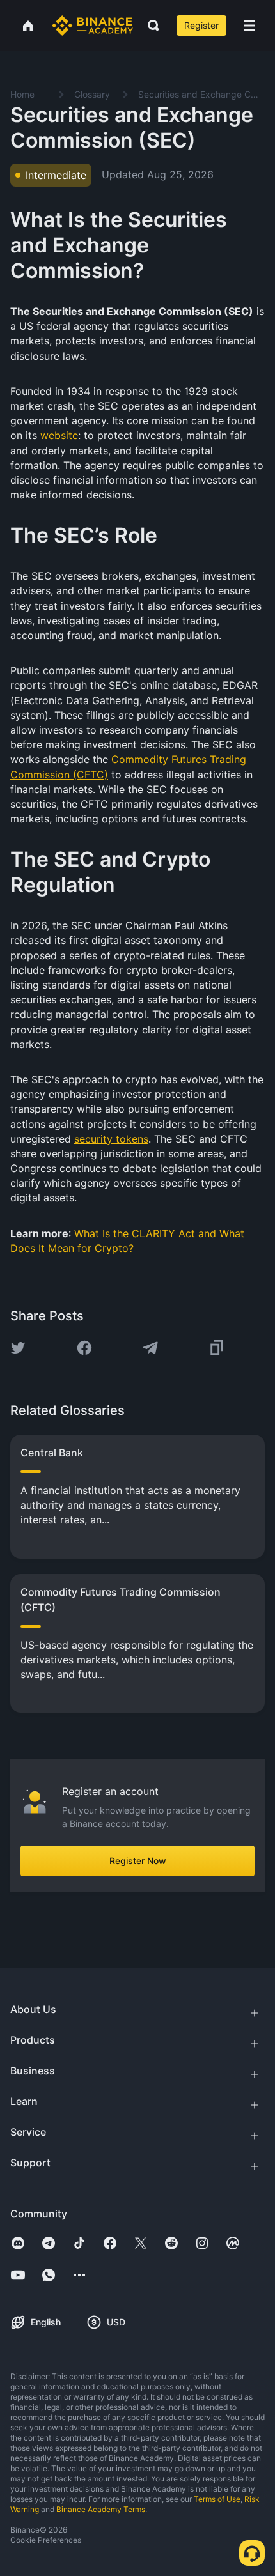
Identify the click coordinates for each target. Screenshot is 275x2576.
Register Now (138, 1861)
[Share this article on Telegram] (150, 1348)
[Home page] (92, 26)
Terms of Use (217, 2499)
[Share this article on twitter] (18, 1348)
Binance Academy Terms (101, 2509)
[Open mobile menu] (249, 26)
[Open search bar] (150, 26)
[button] (249, 26)
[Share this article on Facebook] (84, 1348)
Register (201, 25)
